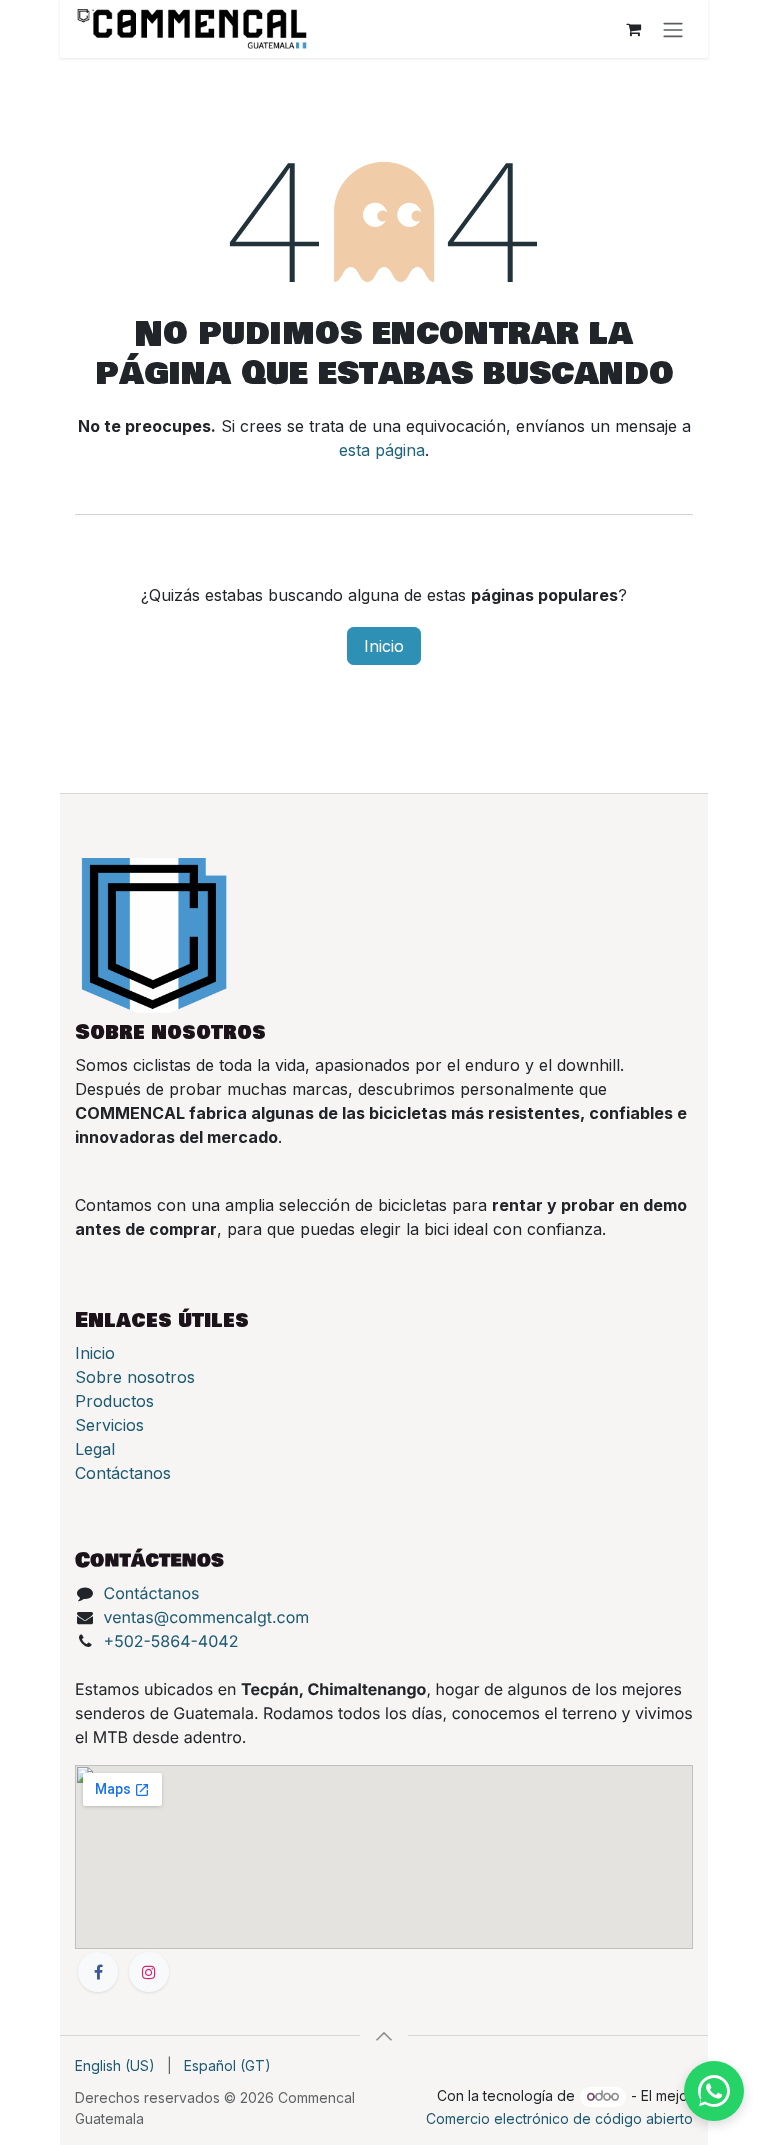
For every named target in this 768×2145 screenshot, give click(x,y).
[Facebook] (98, 1972)
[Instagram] (149, 1972)
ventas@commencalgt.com (207, 1617)
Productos (114, 1401)
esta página (382, 450)
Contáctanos (123, 1473)
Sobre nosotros (135, 1377)
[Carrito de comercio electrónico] (633, 29)
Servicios (109, 1425)
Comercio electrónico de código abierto (559, 2118)
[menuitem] (115, 2065)
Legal (95, 1449)
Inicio (384, 646)
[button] (384, 2036)
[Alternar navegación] (673, 29)
